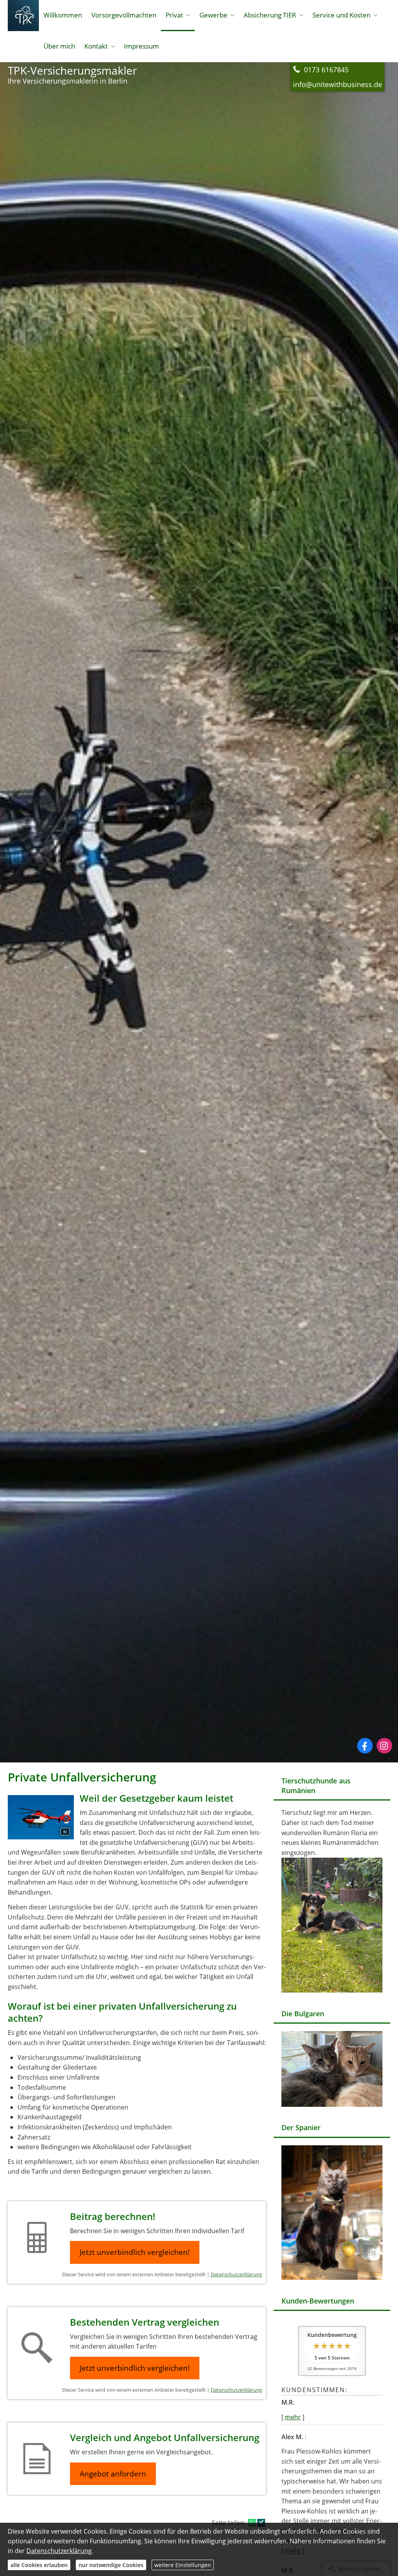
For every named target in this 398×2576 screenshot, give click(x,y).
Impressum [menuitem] (141, 46)
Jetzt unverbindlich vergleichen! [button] (135, 2252)
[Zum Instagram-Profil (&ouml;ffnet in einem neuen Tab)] (384, 1746)
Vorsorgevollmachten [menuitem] (124, 15)
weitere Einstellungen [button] (183, 2565)
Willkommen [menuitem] (63, 15)
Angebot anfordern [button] (113, 2474)
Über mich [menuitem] (59, 46)
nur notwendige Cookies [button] (111, 2565)
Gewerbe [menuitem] (213, 15)
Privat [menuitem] (174, 15)
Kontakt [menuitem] (96, 46)
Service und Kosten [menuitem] (341, 15)
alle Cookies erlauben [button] (39, 2565)
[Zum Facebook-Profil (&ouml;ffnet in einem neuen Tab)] (365, 1746)
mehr (293, 2417)
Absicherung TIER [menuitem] (270, 15)
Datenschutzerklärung (236, 2274)
